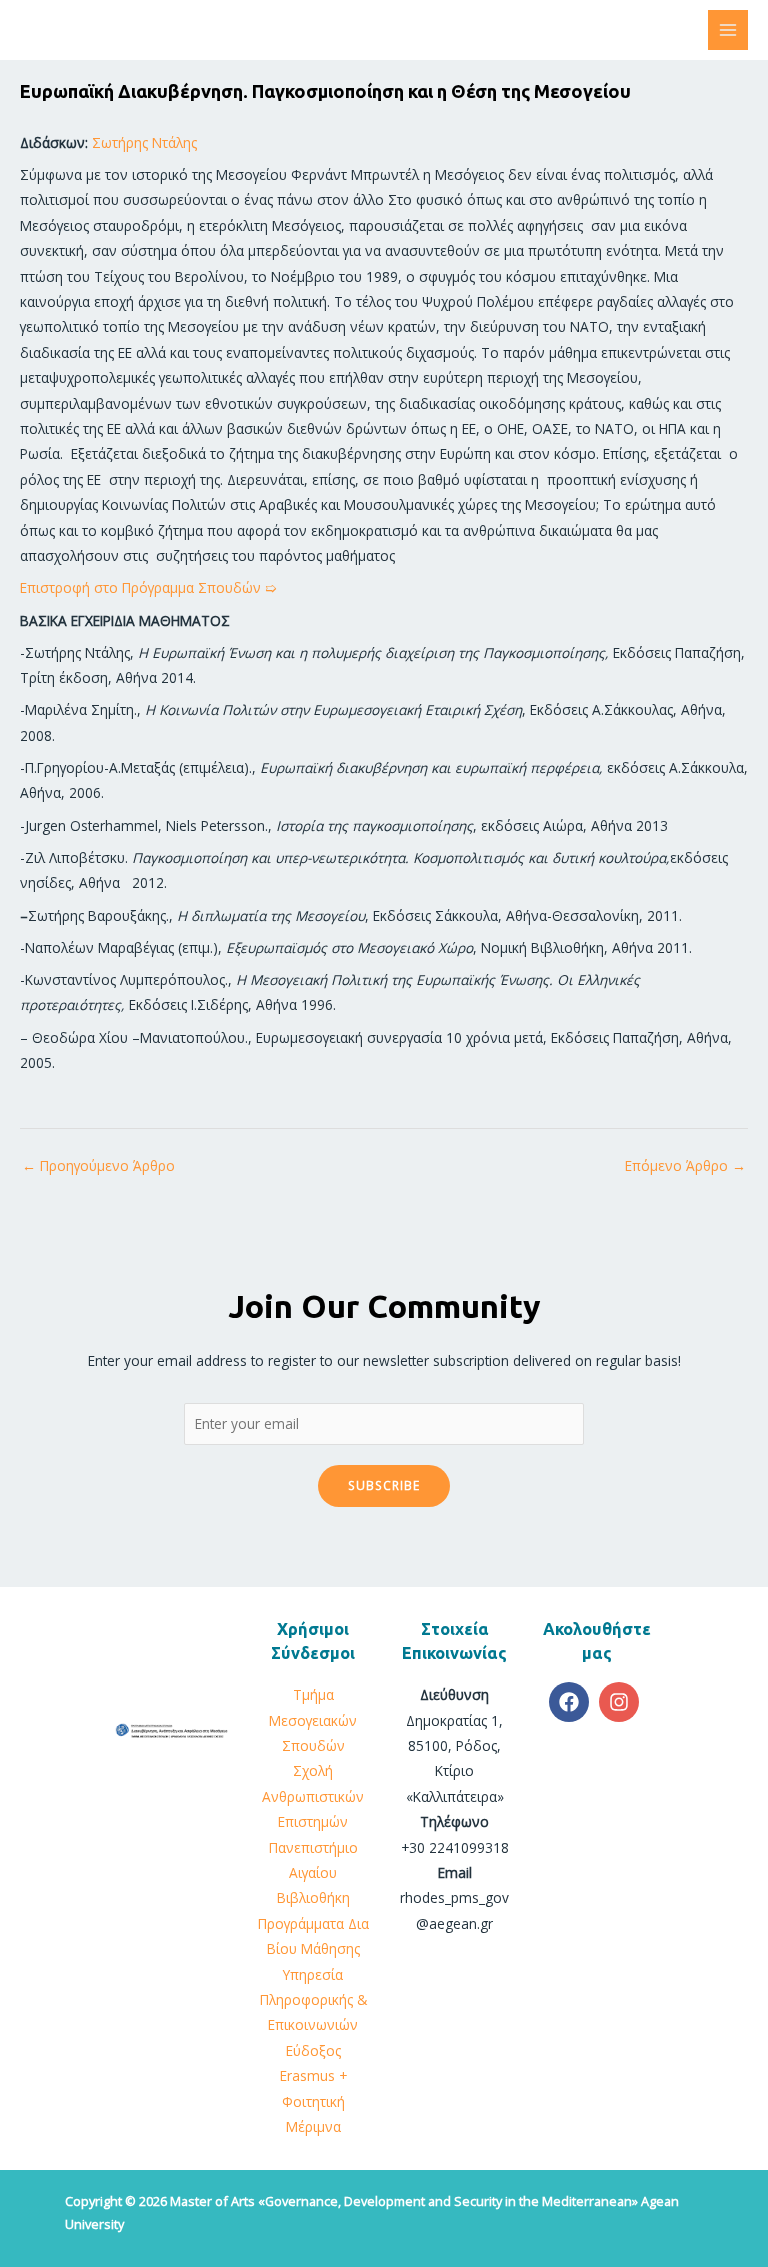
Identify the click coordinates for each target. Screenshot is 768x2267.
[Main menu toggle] (728, 30)
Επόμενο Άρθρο (685, 1165)
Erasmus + (313, 2075)
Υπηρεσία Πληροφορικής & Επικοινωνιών (313, 2000)
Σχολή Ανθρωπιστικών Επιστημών (313, 1796)
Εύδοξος (313, 2050)
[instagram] (622, 1702)
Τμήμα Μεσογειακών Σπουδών (313, 1720)
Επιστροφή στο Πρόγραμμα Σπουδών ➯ (148, 587)
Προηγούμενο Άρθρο (98, 1165)
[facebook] (572, 1702)
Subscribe (384, 1485)
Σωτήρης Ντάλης (144, 142)
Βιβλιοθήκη (313, 1897)
